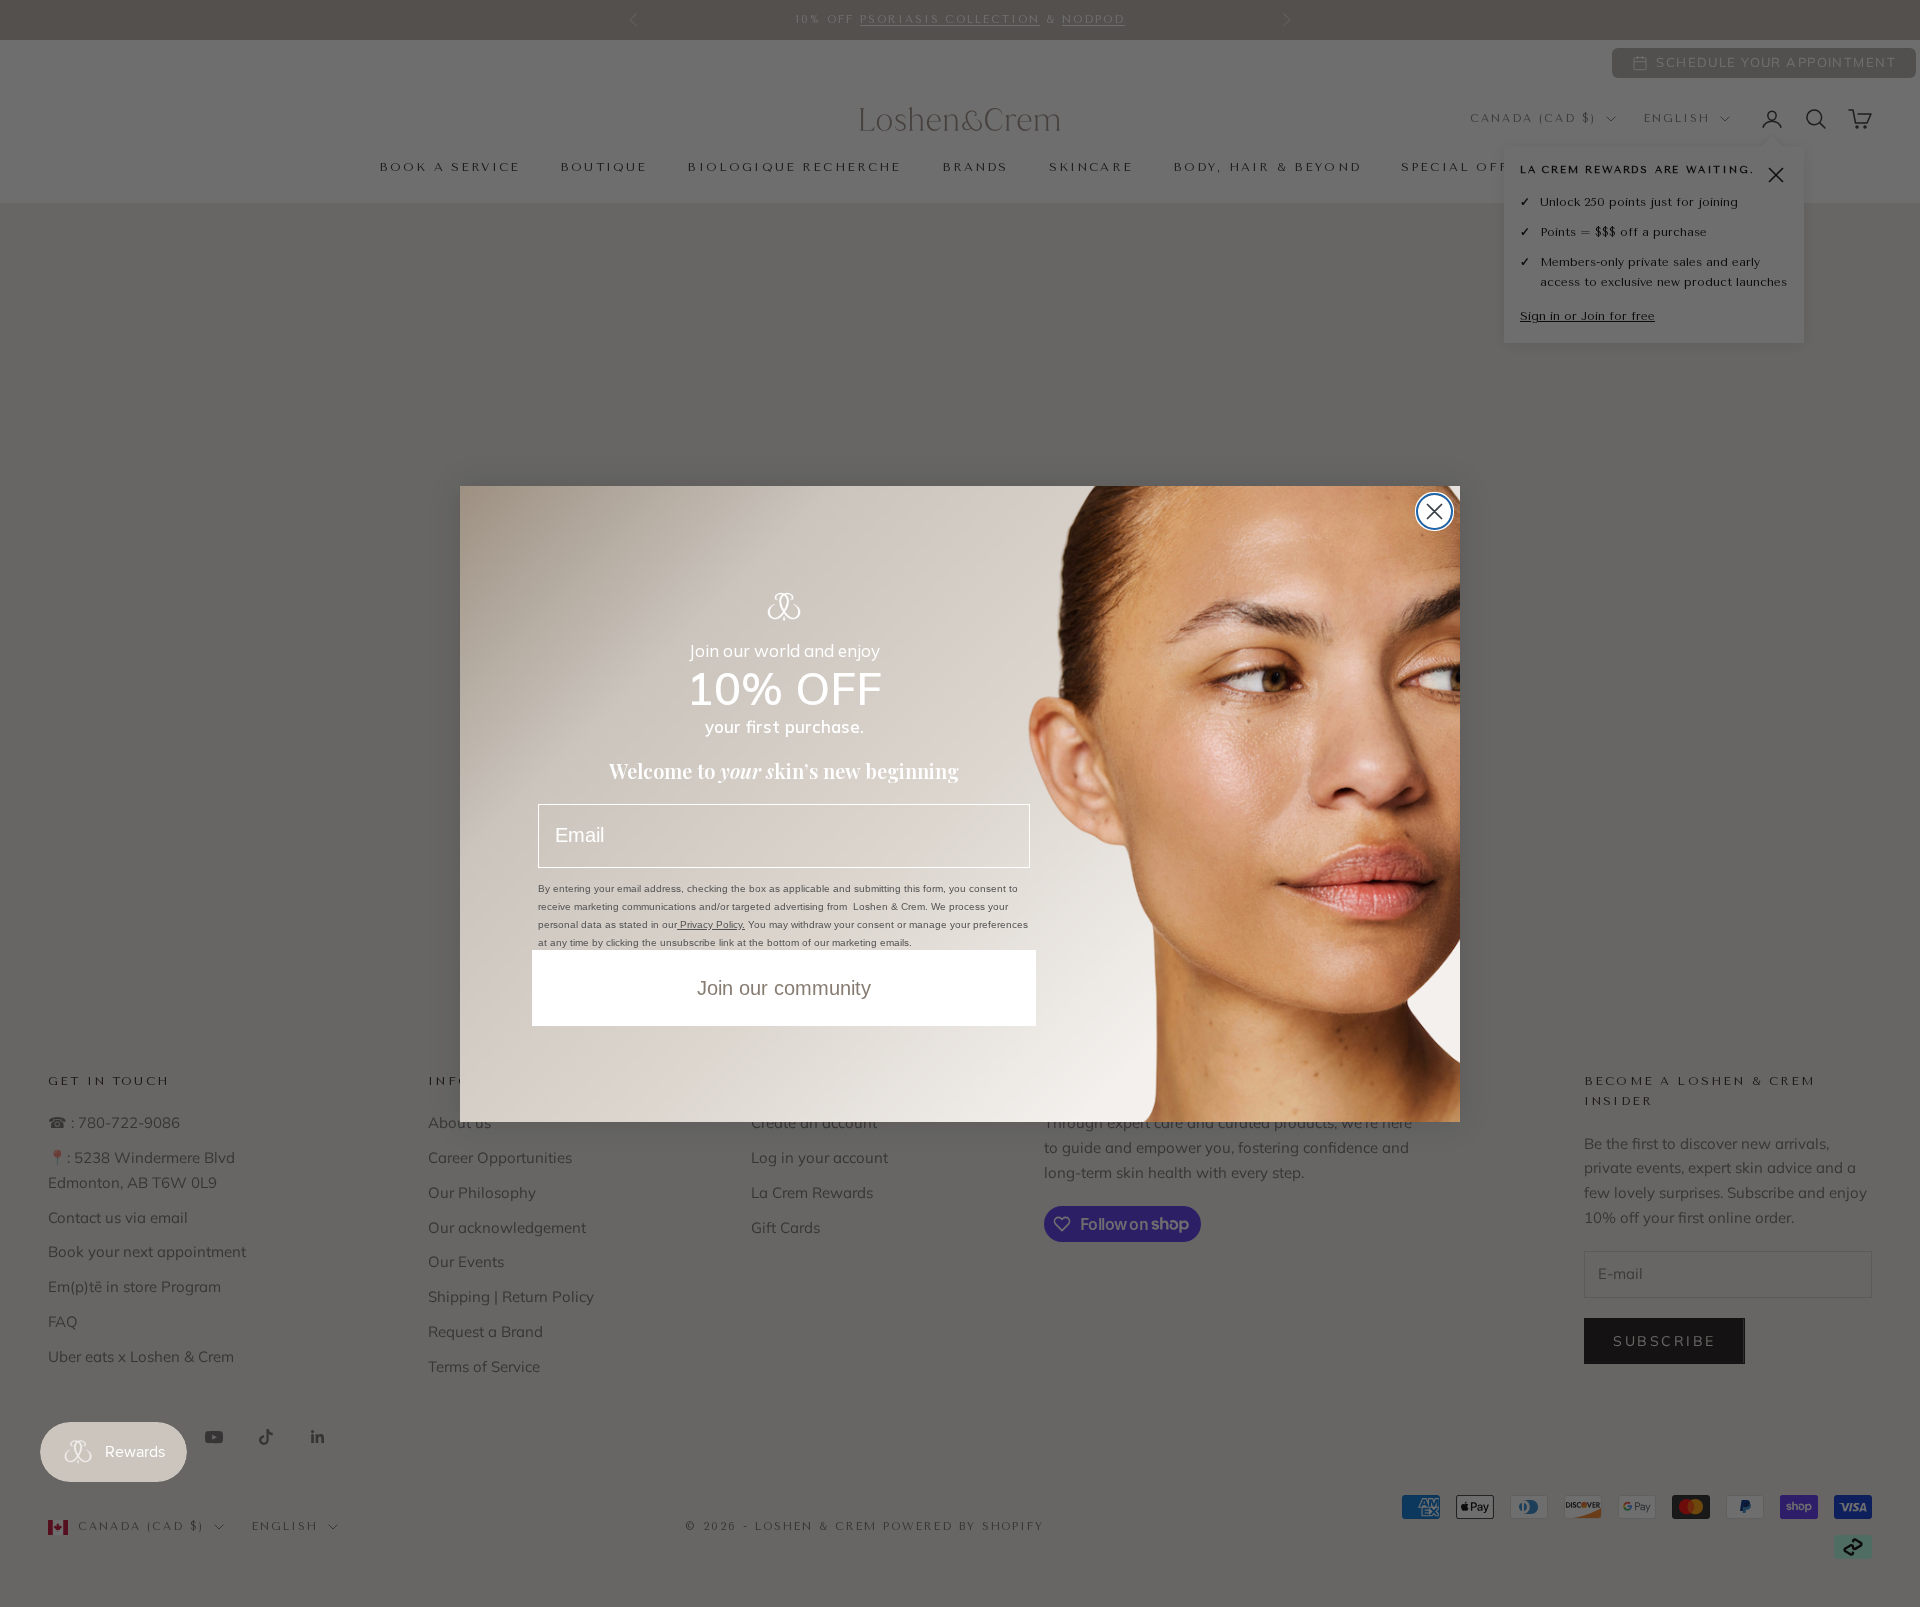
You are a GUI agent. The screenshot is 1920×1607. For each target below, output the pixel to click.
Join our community (784, 988)
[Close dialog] (1434, 511)
